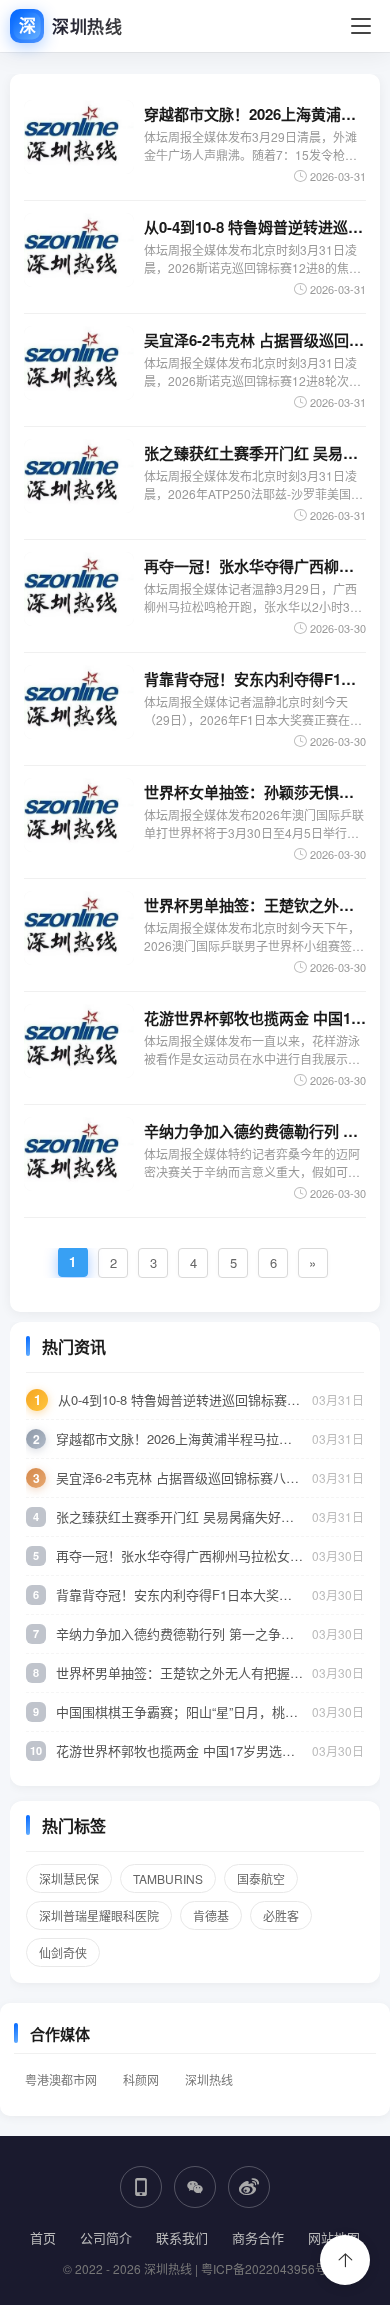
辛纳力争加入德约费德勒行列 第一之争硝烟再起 (255, 1131)
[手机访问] (141, 2187)
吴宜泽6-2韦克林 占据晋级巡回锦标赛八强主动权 (255, 340)
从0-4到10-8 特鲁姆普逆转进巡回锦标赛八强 (255, 227)
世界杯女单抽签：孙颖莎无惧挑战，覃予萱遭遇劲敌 (255, 792)
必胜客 (281, 1915)
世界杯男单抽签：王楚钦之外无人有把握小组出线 (255, 905)
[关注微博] (249, 2187)
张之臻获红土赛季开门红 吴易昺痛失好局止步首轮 (255, 453)
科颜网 (141, 2079)
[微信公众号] (195, 2187)
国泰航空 (261, 1878)
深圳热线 (209, 2079)
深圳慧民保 (69, 1878)
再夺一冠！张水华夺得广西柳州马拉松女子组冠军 (255, 566)
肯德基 (211, 1915)
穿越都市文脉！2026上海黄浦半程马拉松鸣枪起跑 (255, 114)
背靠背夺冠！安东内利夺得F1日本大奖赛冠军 (255, 679)
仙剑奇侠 (63, 1952)
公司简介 (106, 2237)
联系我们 (182, 2237)
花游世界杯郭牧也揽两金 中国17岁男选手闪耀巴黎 (255, 1018)
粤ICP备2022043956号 (264, 2268)
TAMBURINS (168, 1878)
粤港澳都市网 (61, 2079)
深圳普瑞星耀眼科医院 (99, 1915)
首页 (43, 2237)
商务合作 (258, 2237)
